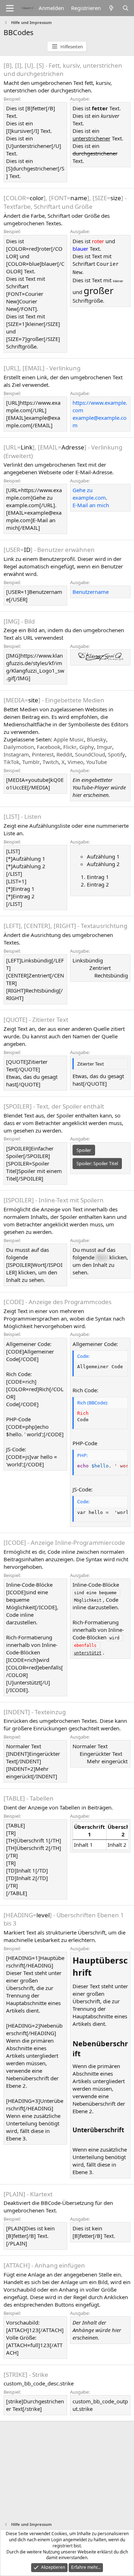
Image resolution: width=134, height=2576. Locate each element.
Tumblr (31, 762)
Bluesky (96, 739)
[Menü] (10, 8)
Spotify (116, 754)
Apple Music (69, 739)
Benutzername (91, 592)
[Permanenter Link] (96, 1973)
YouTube (96, 762)
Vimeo (75, 762)
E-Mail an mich (91, 505)
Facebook (49, 747)
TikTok (11, 762)
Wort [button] (102, 1257)
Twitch (51, 762)
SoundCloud (90, 754)
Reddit (64, 754)
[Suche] (126, 8)
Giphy (87, 747)
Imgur (105, 747)
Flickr (70, 747)
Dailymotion (19, 747)
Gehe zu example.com (89, 494)
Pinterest (43, 754)
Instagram (16, 754)
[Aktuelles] (111, 8)
